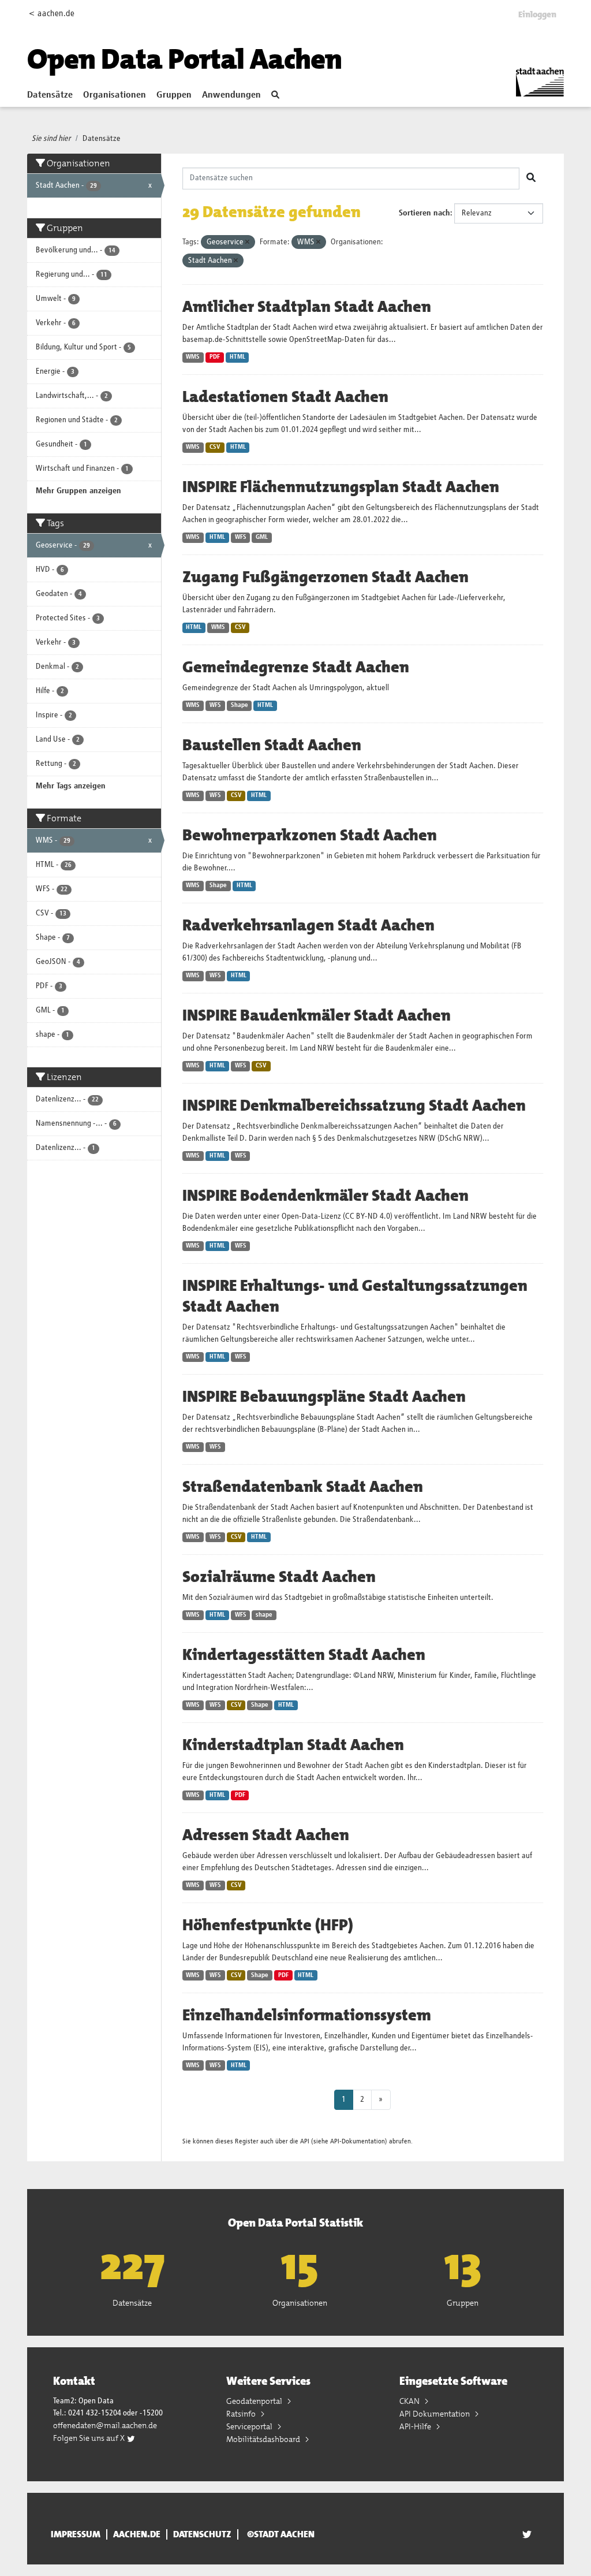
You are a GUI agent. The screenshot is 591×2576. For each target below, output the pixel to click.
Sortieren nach (424, 213)
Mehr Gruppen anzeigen (78, 491)
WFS (241, 537)
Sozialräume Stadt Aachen (279, 1577)
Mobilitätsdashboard (264, 2439)
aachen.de (137, 2534)
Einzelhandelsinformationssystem (307, 2015)
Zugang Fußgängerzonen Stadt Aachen (326, 577)
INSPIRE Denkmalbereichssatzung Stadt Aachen (354, 1105)
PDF (215, 357)
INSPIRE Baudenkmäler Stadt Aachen (317, 1015)
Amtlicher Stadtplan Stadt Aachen (307, 307)
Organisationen (115, 95)
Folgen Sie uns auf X (90, 2438)
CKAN (410, 2401)
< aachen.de (52, 14)
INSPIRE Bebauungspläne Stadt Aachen (324, 1397)
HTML (237, 357)
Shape (240, 705)
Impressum (76, 2534)
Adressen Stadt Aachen (266, 1835)
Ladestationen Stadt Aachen (285, 397)
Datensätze (50, 95)
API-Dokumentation (358, 2141)
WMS (193, 357)
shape (264, 1615)
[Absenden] (531, 178)
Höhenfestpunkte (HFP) (268, 1925)
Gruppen (174, 95)
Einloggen (537, 14)
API (305, 2141)
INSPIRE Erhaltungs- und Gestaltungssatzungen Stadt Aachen (355, 1296)
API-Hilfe (416, 2426)
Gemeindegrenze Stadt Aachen (296, 667)
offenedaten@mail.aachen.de (105, 2425)
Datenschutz (202, 2534)
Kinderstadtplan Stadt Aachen (293, 1745)
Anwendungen (231, 95)
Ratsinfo (242, 2414)
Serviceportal (250, 2426)
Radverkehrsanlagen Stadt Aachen (308, 925)
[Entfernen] (247, 242)
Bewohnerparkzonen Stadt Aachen (310, 835)
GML (262, 537)
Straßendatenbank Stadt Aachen (303, 1487)
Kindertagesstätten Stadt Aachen (304, 1655)
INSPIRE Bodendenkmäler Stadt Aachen (326, 1196)
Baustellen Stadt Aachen (272, 745)
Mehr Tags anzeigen (71, 786)
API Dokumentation (435, 2414)
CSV (215, 447)
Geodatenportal (255, 2401)
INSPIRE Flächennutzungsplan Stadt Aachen (341, 487)
